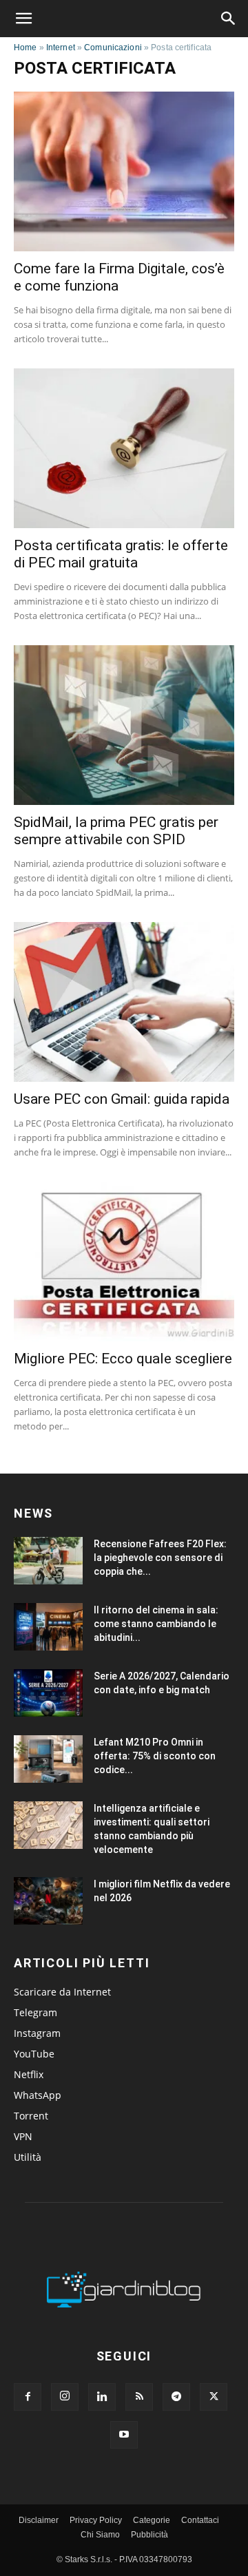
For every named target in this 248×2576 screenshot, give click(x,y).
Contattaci (200, 2520)
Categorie (152, 2520)
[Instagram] (65, 2397)
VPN (23, 2136)
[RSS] (139, 2397)
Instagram (37, 2033)
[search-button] (229, 19)
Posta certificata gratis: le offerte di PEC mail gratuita (121, 554)
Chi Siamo (100, 2535)
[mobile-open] (23, 19)
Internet (61, 48)
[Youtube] (124, 2435)
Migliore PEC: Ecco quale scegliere (123, 1359)
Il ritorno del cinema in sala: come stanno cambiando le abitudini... (156, 1624)
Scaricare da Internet (62, 1992)
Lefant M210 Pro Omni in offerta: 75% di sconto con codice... (155, 1756)
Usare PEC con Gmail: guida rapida (122, 1099)
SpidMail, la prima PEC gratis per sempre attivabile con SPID (116, 831)
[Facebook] (28, 2397)
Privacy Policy (96, 2520)
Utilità (28, 2157)
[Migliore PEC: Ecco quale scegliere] (124, 1261)
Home (25, 48)
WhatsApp (38, 2095)
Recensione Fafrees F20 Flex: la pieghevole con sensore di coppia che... (160, 1558)
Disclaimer (39, 2520)
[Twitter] (214, 2397)
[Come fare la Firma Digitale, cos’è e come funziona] (124, 171)
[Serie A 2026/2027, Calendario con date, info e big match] (48, 1693)
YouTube (34, 2054)
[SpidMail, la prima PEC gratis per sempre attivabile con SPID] (124, 725)
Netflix (29, 2074)
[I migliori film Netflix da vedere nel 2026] (48, 1901)
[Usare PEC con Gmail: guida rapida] (124, 1002)
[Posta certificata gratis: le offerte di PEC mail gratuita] (124, 448)
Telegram (35, 2012)
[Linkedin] (102, 2397)
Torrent (31, 2116)
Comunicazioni (113, 48)
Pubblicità (149, 2535)
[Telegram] (176, 2397)
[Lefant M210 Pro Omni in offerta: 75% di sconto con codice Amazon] (48, 1759)
